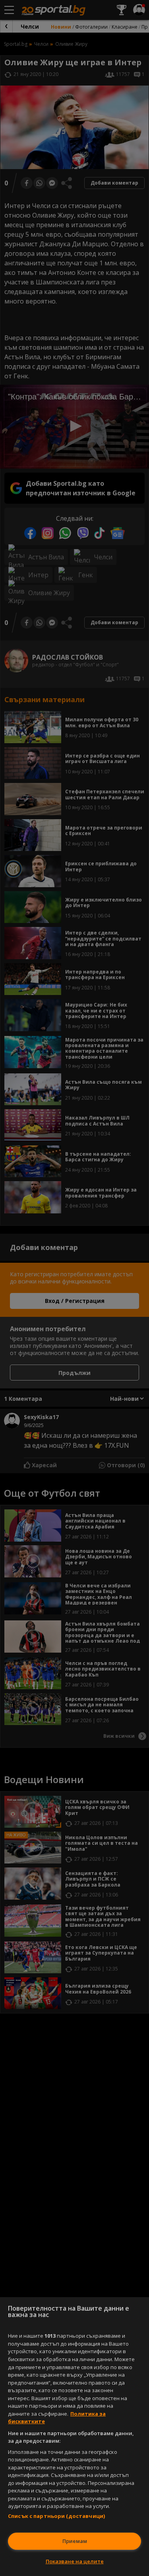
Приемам (75, 2541)
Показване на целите (75, 2561)
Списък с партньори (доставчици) (56, 2516)
